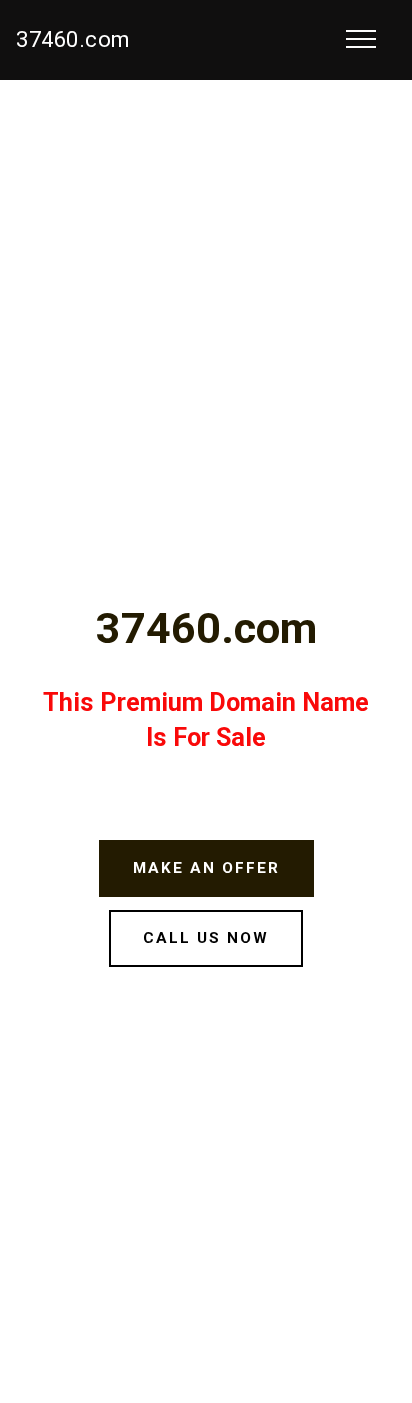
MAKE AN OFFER (206, 868)
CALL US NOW (206, 938)
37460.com (73, 39)
